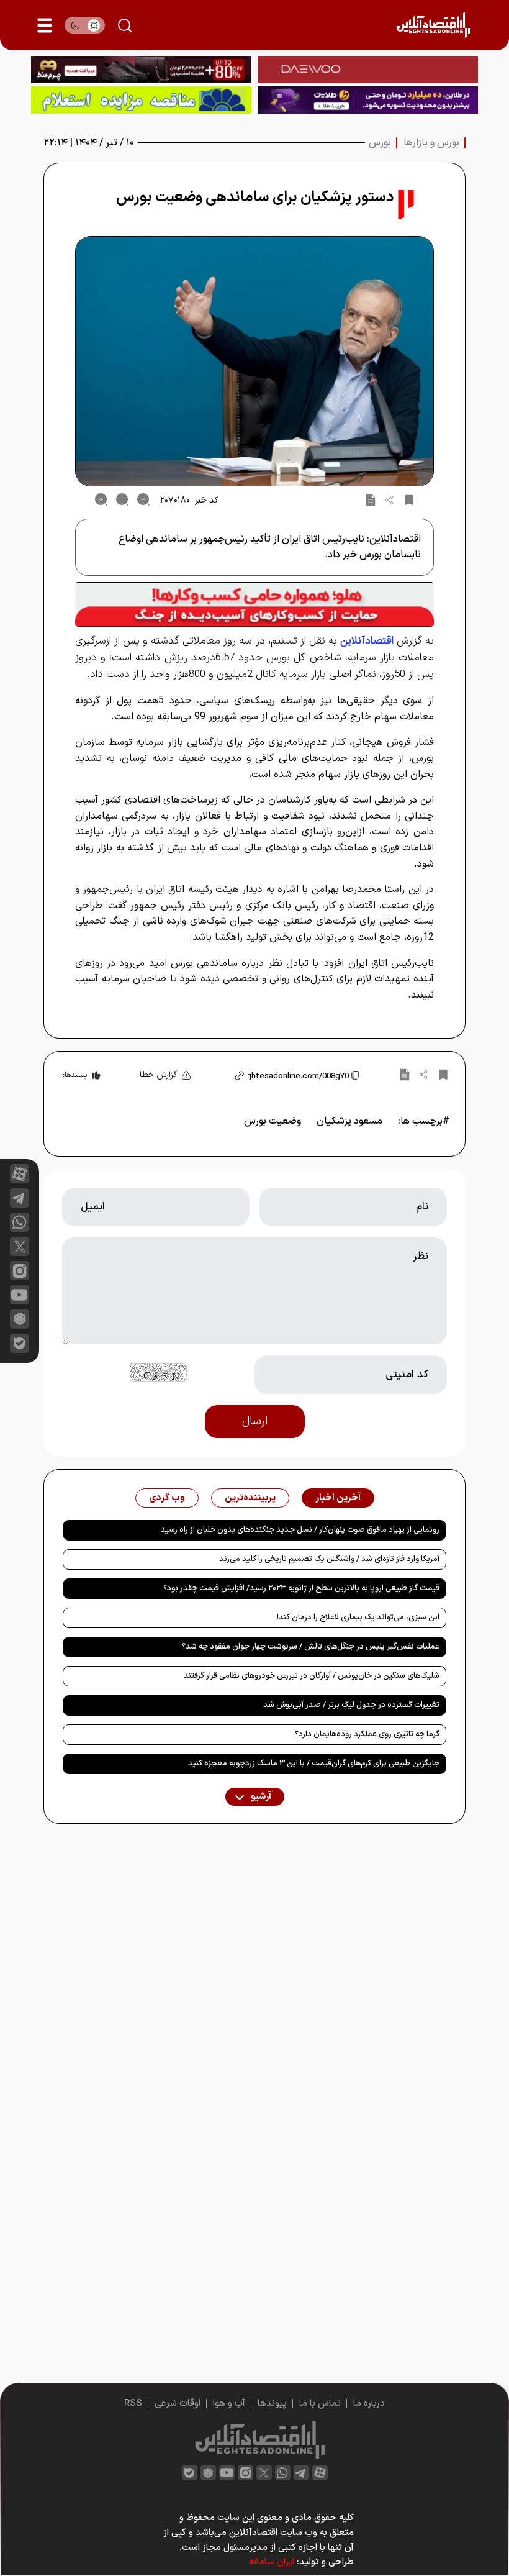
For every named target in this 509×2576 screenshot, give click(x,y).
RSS (133, 2404)
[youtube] (20, 1295)
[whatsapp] (20, 1222)
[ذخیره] (409, 499)
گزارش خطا (159, 1075)
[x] (20, 1246)
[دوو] (368, 70)
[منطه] (141, 70)
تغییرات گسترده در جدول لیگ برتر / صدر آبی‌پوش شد (351, 1705)
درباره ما (369, 2404)
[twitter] (264, 2473)
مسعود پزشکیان (349, 1121)
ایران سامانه (272, 2562)
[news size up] (101, 499)
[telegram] (20, 1198)
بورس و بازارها (431, 143)
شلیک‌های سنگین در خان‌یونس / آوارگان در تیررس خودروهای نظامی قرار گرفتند (312, 1676)
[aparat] (20, 1174)
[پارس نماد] (141, 100)
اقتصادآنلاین (367, 641)
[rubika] (20, 1319)
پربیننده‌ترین (250, 1498)
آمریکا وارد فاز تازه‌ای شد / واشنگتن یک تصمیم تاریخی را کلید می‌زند (329, 1559)
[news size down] (143, 499)
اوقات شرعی (178, 2404)
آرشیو (260, 1797)
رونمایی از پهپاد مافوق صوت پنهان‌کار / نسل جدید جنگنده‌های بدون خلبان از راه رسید (300, 1530)
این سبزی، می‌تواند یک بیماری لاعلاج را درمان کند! (358, 1618)
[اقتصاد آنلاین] (433, 25)
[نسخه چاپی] (371, 499)
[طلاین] (368, 100)
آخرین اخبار (338, 1498)
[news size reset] (122, 499)
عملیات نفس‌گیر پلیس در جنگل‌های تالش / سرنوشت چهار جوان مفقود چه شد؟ (311, 1647)
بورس (380, 143)
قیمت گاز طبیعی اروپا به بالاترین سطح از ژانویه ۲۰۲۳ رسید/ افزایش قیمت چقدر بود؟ (301, 1588)
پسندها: (75, 1075)
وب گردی (167, 1498)
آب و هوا (229, 2404)
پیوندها (272, 2404)
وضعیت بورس (273, 1121)
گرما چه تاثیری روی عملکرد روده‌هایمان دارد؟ (367, 1734)
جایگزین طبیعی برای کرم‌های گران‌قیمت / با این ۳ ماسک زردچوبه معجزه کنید (314, 1764)
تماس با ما (320, 2404)
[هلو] (254, 604)
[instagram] (20, 1271)
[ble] (20, 1343)
